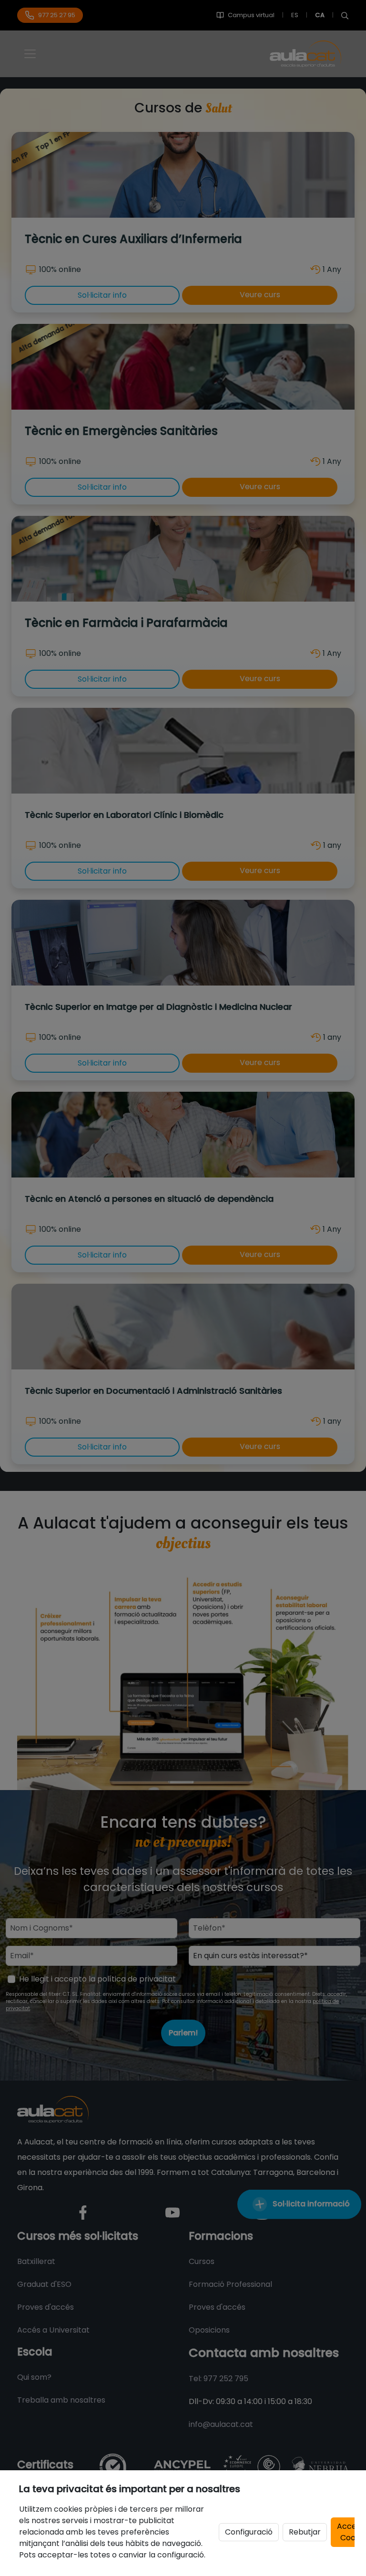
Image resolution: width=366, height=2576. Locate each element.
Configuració (249, 2532)
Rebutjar (305, 2532)
